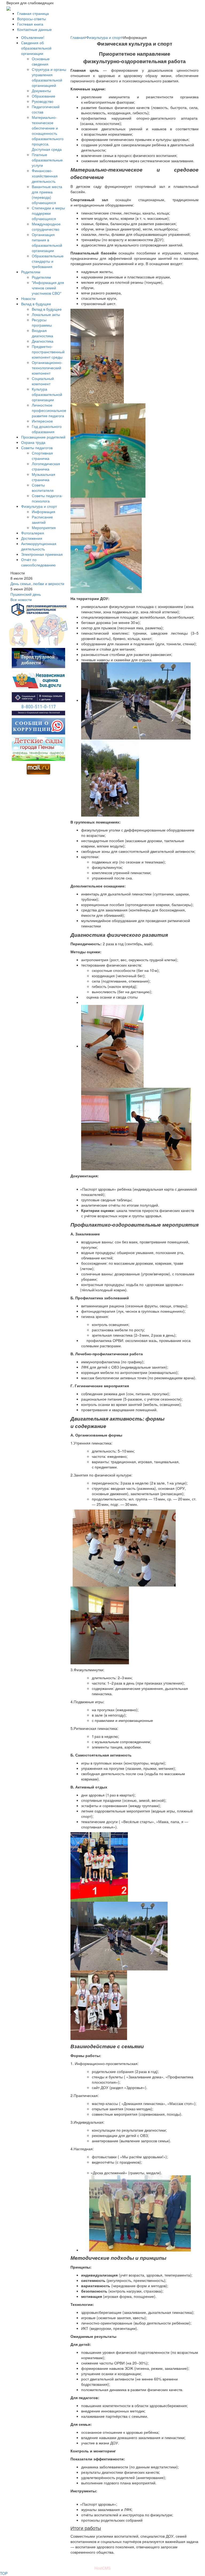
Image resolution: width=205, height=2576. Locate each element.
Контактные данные (34, 29)
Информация (44, 512)
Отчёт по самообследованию (38, 562)
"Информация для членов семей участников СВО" (48, 288)
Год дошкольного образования (47, 429)
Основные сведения (41, 61)
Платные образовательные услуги (47, 160)
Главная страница (33, 13)
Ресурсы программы (42, 322)
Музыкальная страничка (44, 477)
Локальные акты (46, 314)
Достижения (32, 538)
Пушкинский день (26, 594)
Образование (44, 96)
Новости (28, 298)
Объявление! (33, 37)
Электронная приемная (42, 554)
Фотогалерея (33, 533)
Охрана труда (33, 442)
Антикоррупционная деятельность (39, 546)
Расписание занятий (42, 520)
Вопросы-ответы (31, 19)
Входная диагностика (42, 333)
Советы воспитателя (43, 488)
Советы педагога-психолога (47, 498)
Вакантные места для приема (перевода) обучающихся (47, 194)
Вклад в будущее (36, 304)
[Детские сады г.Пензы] (38, 749)
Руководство (43, 101)
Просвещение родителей (43, 437)
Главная (78, 37)
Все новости (21, 599)
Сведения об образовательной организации (36, 48)
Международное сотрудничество (46, 226)
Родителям (31, 272)
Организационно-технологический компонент (47, 368)
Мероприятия (44, 528)
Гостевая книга (30, 24)
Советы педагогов (37, 448)
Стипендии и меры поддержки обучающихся (48, 213)
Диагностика (43, 341)
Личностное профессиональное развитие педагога (49, 410)
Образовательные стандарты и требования (48, 261)
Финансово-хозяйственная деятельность (45, 176)
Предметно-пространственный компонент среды (48, 352)
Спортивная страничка (42, 456)
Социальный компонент (43, 381)
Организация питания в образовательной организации (47, 242)
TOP (4, 2573)
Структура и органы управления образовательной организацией (49, 77)
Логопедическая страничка (46, 466)
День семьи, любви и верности (37, 583)
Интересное (42, 421)
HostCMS (102, 2568)
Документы (41, 91)
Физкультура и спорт (39, 506)
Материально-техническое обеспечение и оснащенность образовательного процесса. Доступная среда (48, 133)
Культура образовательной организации (47, 394)
